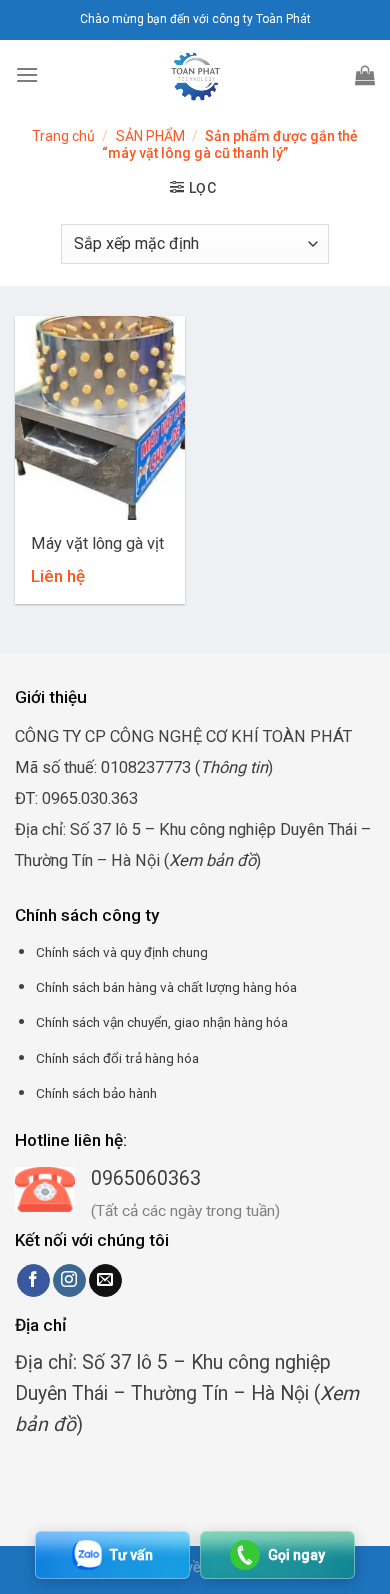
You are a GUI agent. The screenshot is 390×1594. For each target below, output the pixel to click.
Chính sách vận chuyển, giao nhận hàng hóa (162, 1022)
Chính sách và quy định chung (122, 952)
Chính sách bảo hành (96, 1093)
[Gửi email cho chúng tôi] (105, 1281)
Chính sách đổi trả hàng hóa (117, 1058)
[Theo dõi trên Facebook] (33, 1281)
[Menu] (27, 74)
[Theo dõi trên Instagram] (69, 1281)
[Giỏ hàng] (365, 75)
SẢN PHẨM (150, 136)
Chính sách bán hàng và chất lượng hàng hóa (166, 987)
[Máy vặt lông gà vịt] (100, 418)
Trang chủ (63, 136)
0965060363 (146, 1178)
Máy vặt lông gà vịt (97, 543)
